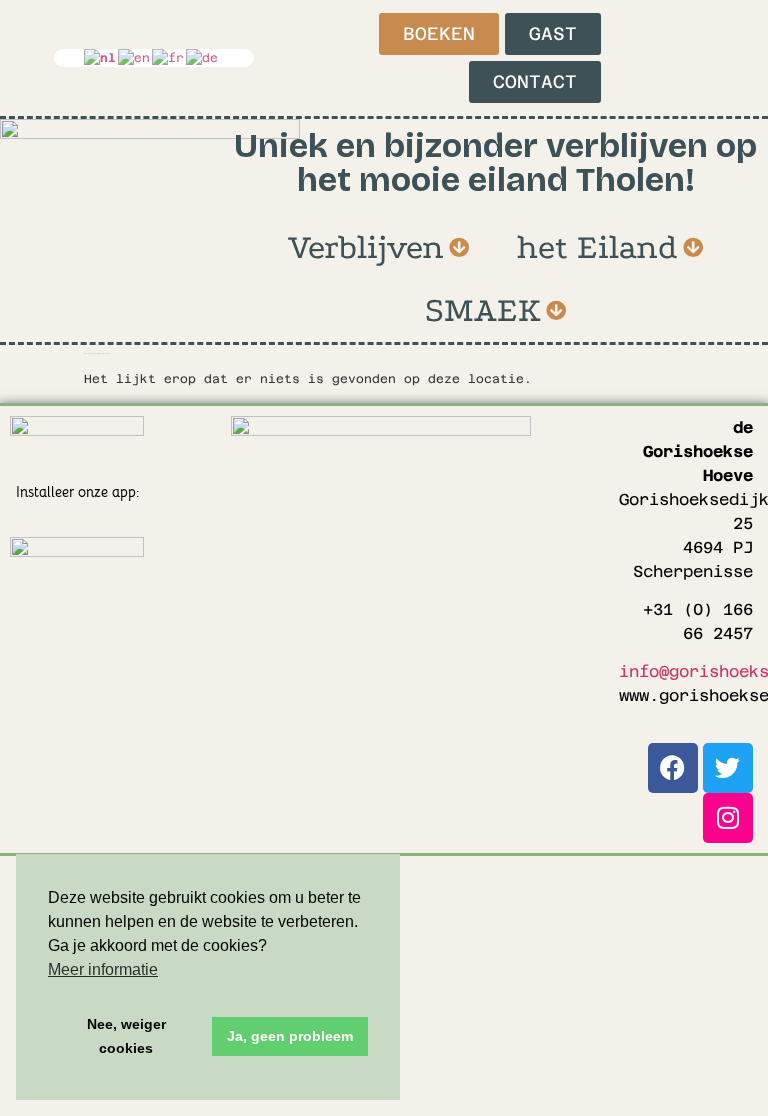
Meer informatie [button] (103, 969)
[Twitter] (728, 768)
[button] (378, 248)
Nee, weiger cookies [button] (126, 1036)
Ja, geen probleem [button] (290, 1036)
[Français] (169, 58)
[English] (135, 58)
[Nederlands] (101, 58)
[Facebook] (673, 768)
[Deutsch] (203, 58)
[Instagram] (728, 818)
